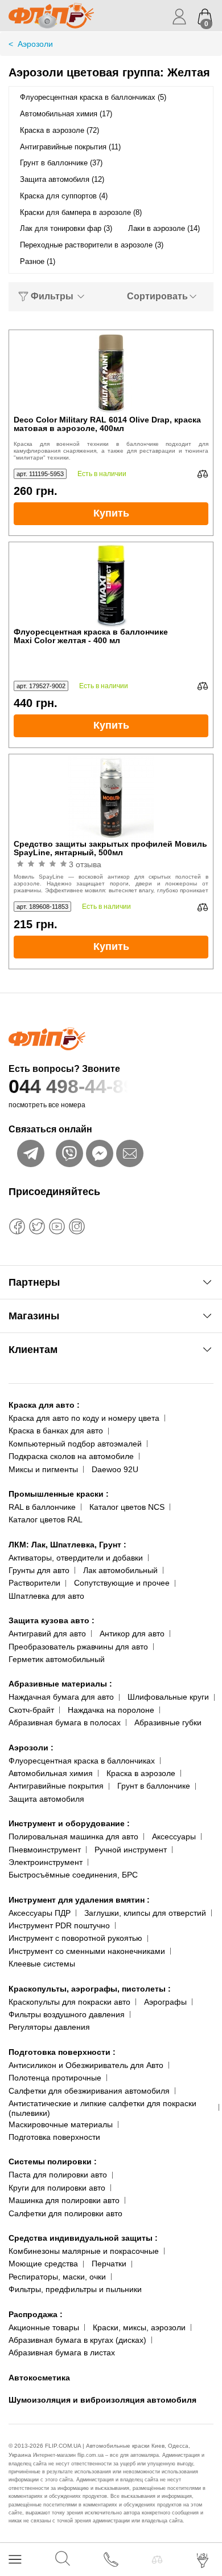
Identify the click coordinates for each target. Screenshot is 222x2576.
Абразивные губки (168, 1722)
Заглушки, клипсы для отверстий (145, 1913)
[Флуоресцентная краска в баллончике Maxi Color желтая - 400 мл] (111, 585)
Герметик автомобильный (57, 1659)
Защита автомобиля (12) (62, 179)
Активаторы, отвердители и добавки (76, 1558)
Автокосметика (39, 2378)
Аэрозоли (31, 1748)
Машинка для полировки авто (64, 2200)
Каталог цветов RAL (46, 1519)
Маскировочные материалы (61, 2124)
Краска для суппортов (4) (64, 196)
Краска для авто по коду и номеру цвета (84, 1418)
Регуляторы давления (49, 2027)
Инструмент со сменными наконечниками (87, 1951)
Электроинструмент (46, 1862)
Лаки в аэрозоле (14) (164, 228)
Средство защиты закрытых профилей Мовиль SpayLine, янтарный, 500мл (110, 848)
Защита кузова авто (52, 1620)
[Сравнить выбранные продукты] (157, 2559)
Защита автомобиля (46, 1799)
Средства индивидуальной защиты (83, 2238)
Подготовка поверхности (62, 2052)
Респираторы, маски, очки (57, 2277)
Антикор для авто (132, 1634)
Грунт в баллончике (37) (61, 163)
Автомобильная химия (51, 1773)
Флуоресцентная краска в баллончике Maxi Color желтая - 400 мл (91, 636)
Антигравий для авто (47, 1634)
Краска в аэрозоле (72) (59, 130)
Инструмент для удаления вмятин (79, 1900)
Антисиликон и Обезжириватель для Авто (86, 2065)
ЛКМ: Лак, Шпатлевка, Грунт (67, 1545)
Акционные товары (44, 2327)
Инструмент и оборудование (69, 1823)
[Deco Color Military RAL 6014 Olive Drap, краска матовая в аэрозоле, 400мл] (111, 373)
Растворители (34, 1583)
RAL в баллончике (42, 1507)
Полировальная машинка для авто (73, 1836)
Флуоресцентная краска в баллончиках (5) (93, 97)
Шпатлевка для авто (46, 1596)
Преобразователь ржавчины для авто (78, 1647)
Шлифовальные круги (168, 1697)
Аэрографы (165, 2002)
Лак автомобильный (120, 1570)
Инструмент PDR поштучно (59, 1925)
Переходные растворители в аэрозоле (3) (92, 245)
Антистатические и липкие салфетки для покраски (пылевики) (102, 2108)
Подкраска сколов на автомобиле (71, 1456)
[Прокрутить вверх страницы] (203, 2526)
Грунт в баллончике (154, 1786)
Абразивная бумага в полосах (65, 1722)
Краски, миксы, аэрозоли (139, 2327)
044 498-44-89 (71, 1086)
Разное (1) (38, 261)
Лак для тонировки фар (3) (66, 228)
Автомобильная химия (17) (66, 114)
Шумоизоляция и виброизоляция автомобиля (102, 2400)
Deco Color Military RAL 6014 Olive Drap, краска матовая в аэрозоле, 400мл (107, 424)
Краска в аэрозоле (141, 1773)
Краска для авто (44, 1405)
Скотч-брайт (31, 1710)
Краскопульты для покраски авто (69, 2002)
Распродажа (36, 2314)
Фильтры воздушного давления (67, 2014)
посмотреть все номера (47, 1105)
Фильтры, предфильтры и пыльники (75, 2289)
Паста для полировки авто (58, 2175)
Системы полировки (53, 2161)
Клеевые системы (42, 1964)
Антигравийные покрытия (56, 1786)
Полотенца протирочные (55, 2078)
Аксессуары (174, 1836)
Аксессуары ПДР (40, 1913)
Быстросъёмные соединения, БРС (73, 1875)
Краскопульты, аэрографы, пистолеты (90, 1989)
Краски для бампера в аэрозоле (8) (81, 212)
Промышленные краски (59, 1494)
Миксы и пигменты (43, 1469)
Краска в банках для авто (56, 1431)
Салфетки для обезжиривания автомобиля (89, 2091)
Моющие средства (43, 2264)
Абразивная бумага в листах (62, 2352)
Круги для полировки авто (57, 2188)
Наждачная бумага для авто (61, 1697)
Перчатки (109, 2264)
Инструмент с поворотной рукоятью (75, 1938)
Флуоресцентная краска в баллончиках (82, 1761)
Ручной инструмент (131, 1850)
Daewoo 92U (115, 1469)
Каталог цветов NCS (127, 1507)
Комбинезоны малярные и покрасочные (84, 2251)
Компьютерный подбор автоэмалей (75, 1444)
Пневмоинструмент (45, 1850)
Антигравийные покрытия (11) (70, 147)
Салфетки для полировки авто (65, 2213)
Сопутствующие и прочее (122, 1583)
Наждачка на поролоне (111, 1710)
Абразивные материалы (60, 1684)
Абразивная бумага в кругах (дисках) (77, 2340)
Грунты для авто (39, 1570)
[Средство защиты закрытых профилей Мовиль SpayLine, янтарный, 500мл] (111, 797)
